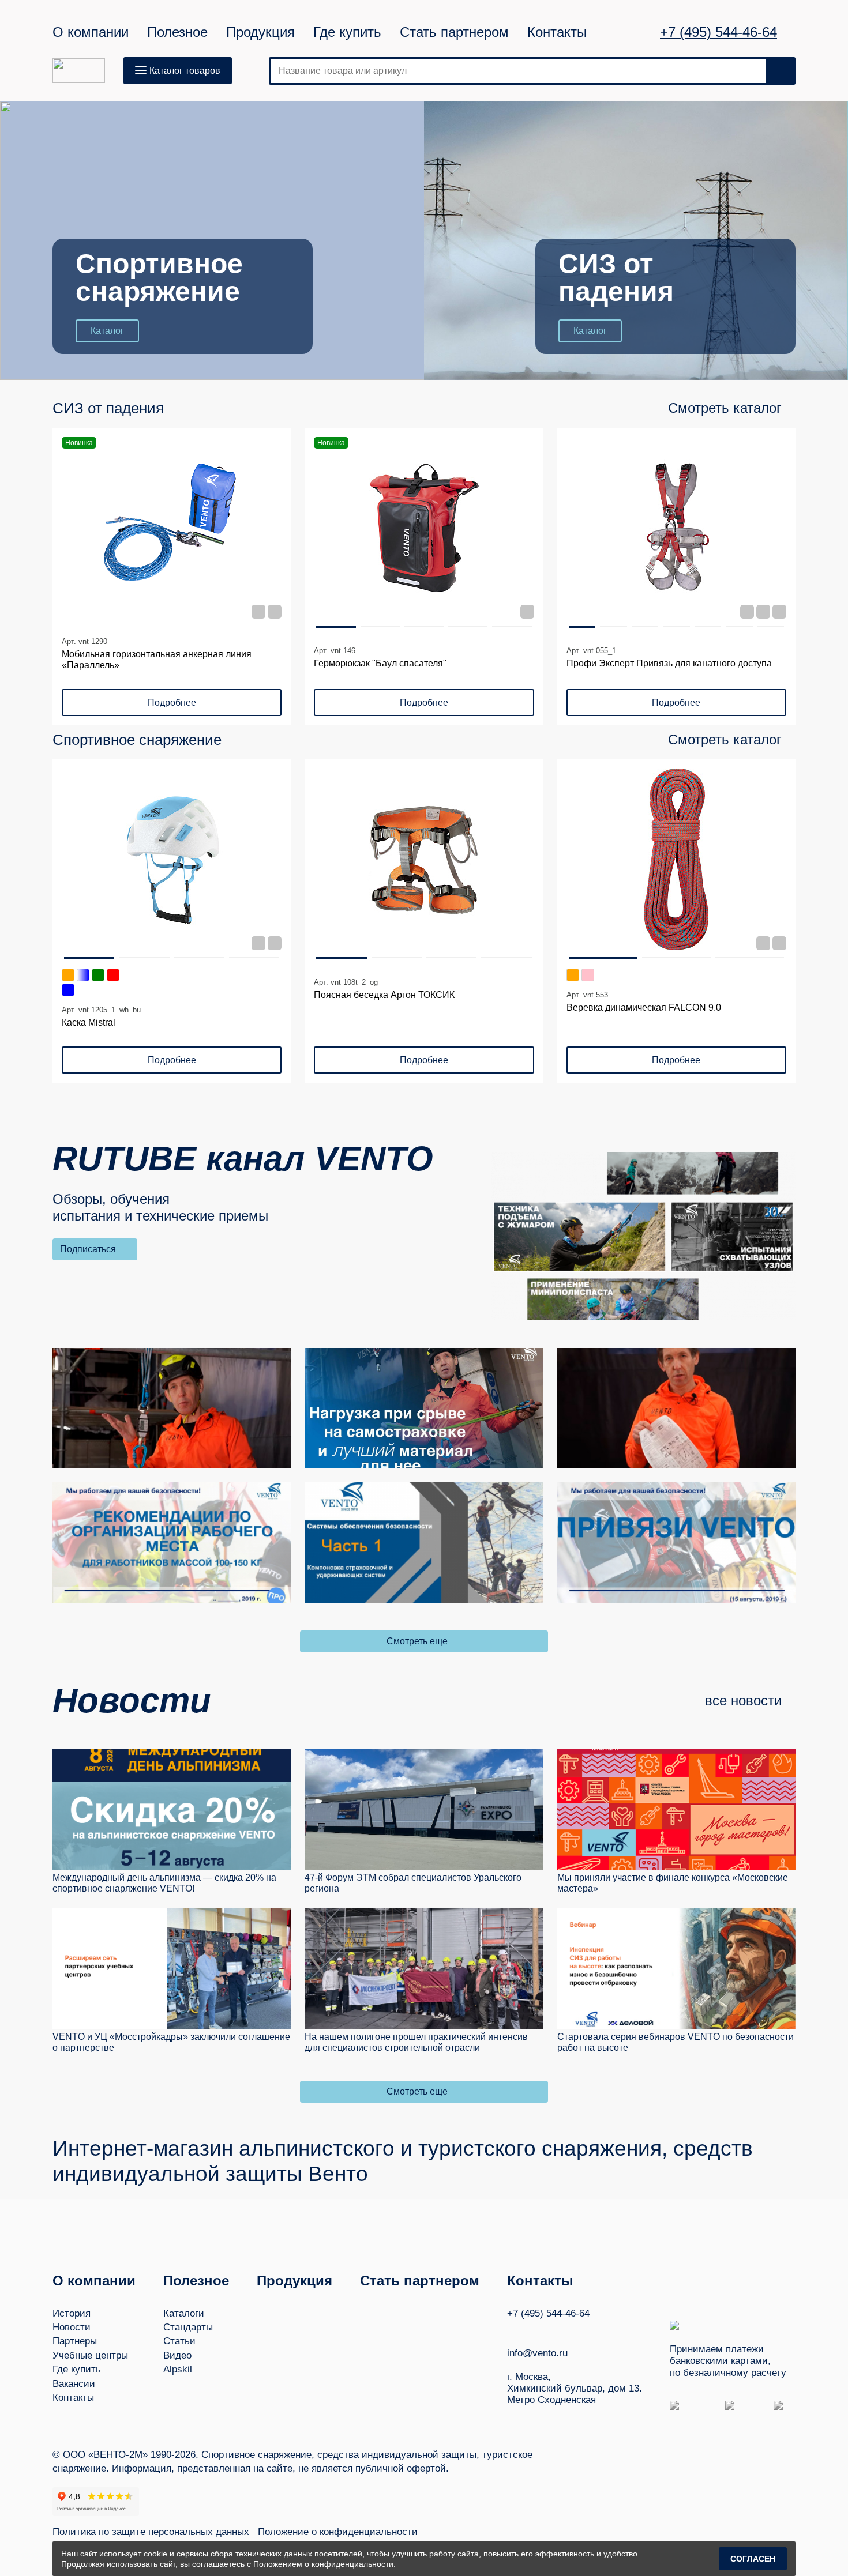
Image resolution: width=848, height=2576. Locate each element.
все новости (743, 1701)
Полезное (177, 32)
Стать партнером (454, 32)
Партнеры (75, 2341)
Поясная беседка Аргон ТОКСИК (384, 995)
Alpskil (178, 2369)
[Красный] (113, 975)
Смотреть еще (417, 1641)
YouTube (534, 2330)
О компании (91, 32)
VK (512, 2330)
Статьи (179, 2341)
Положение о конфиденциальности (338, 2532)
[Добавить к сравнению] (275, 444)
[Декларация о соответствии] (527, 612)
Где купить (347, 32)
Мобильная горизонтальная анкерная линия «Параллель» (157, 660)
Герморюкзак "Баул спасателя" (380, 663)
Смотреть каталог (725, 408)
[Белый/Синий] (83, 975)
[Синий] (68, 990)
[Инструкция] (275, 612)
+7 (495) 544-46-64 (718, 32)
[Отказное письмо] (258, 943)
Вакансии (74, 2384)
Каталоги (184, 2313)
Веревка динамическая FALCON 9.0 (644, 1008)
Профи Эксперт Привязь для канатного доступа (669, 663)
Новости (72, 2327)
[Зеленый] (98, 975)
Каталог (107, 331)
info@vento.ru (537, 2353)
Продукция (260, 32)
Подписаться (88, 1249)
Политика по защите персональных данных (151, 2532)
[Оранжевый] (68, 975)
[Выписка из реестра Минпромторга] (779, 612)
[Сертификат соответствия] (258, 612)
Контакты (557, 32)
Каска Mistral (89, 1023)
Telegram (556, 2330)
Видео (177, 2355)
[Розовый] (588, 975)
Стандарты (188, 2327)
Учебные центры (90, 2355)
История (72, 2313)
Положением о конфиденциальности (323, 2564)
